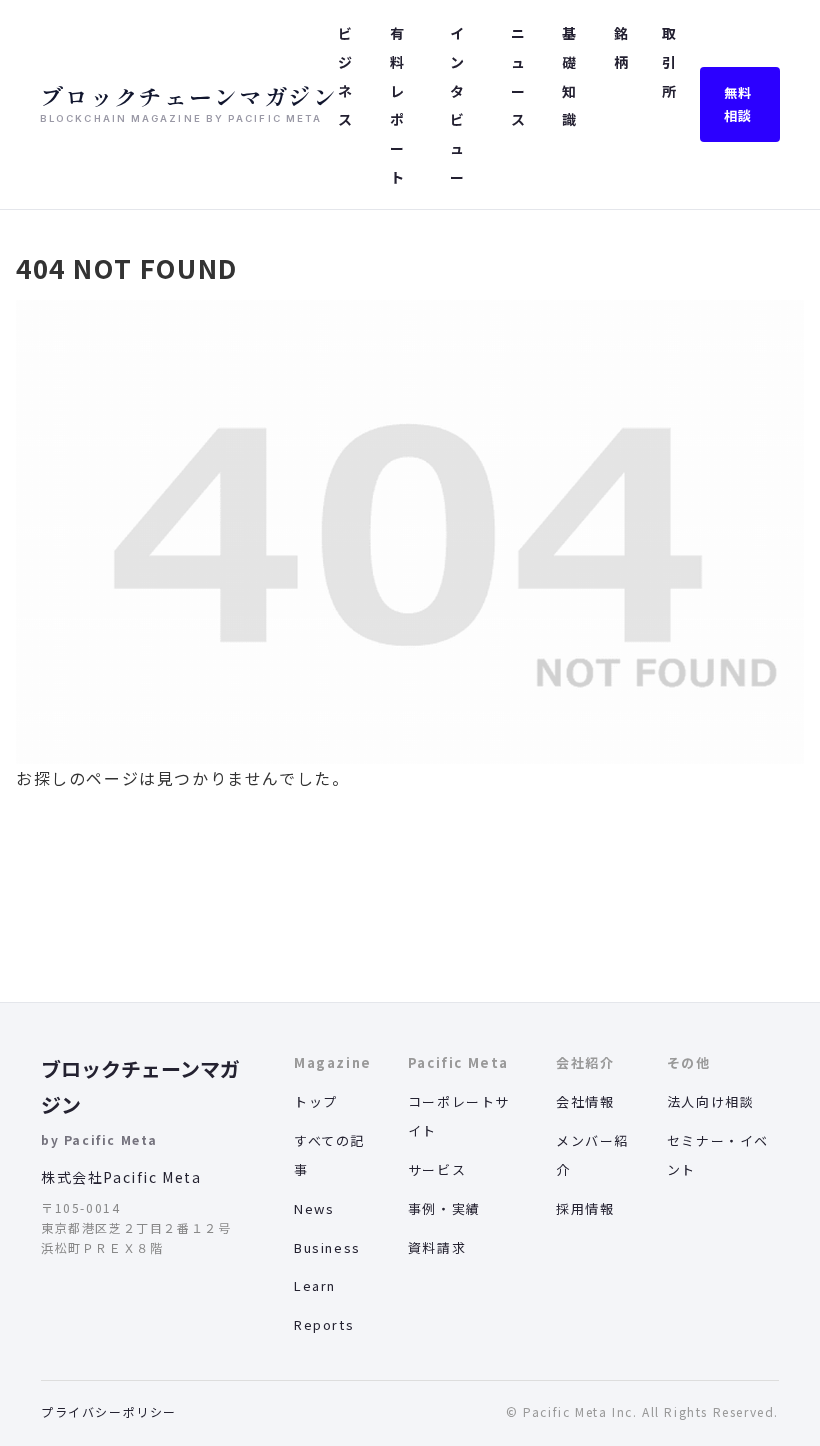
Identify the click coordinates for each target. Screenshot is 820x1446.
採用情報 (585, 1208)
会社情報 (585, 1101)
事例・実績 (444, 1208)
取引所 (669, 62)
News (314, 1208)
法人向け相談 (711, 1101)
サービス (437, 1169)
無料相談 (738, 104)
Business (327, 1247)
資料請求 (437, 1247)
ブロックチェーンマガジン (140, 1086)
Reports (324, 1324)
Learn (315, 1285)
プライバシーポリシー (109, 1411)
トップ (316, 1101)
